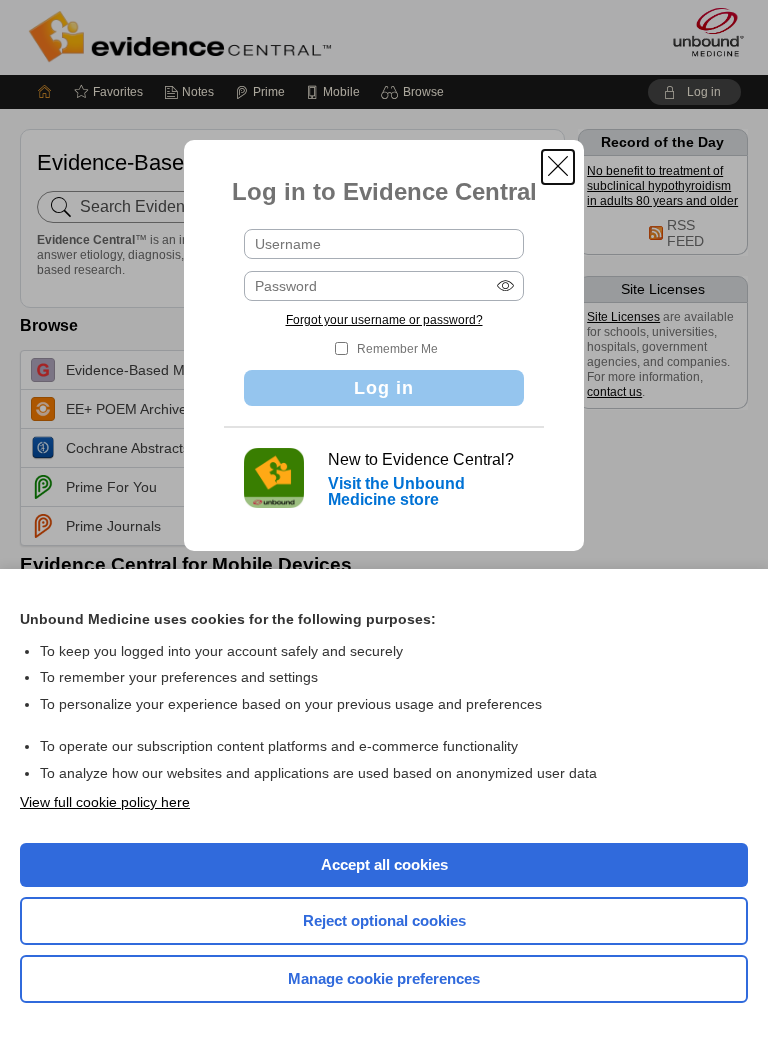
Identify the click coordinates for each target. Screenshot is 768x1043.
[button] (558, 167)
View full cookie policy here (105, 802)
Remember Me (397, 349)
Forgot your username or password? (384, 320)
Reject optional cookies (384, 920)
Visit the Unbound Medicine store (396, 491)
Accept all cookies (384, 864)
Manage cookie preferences (384, 978)
